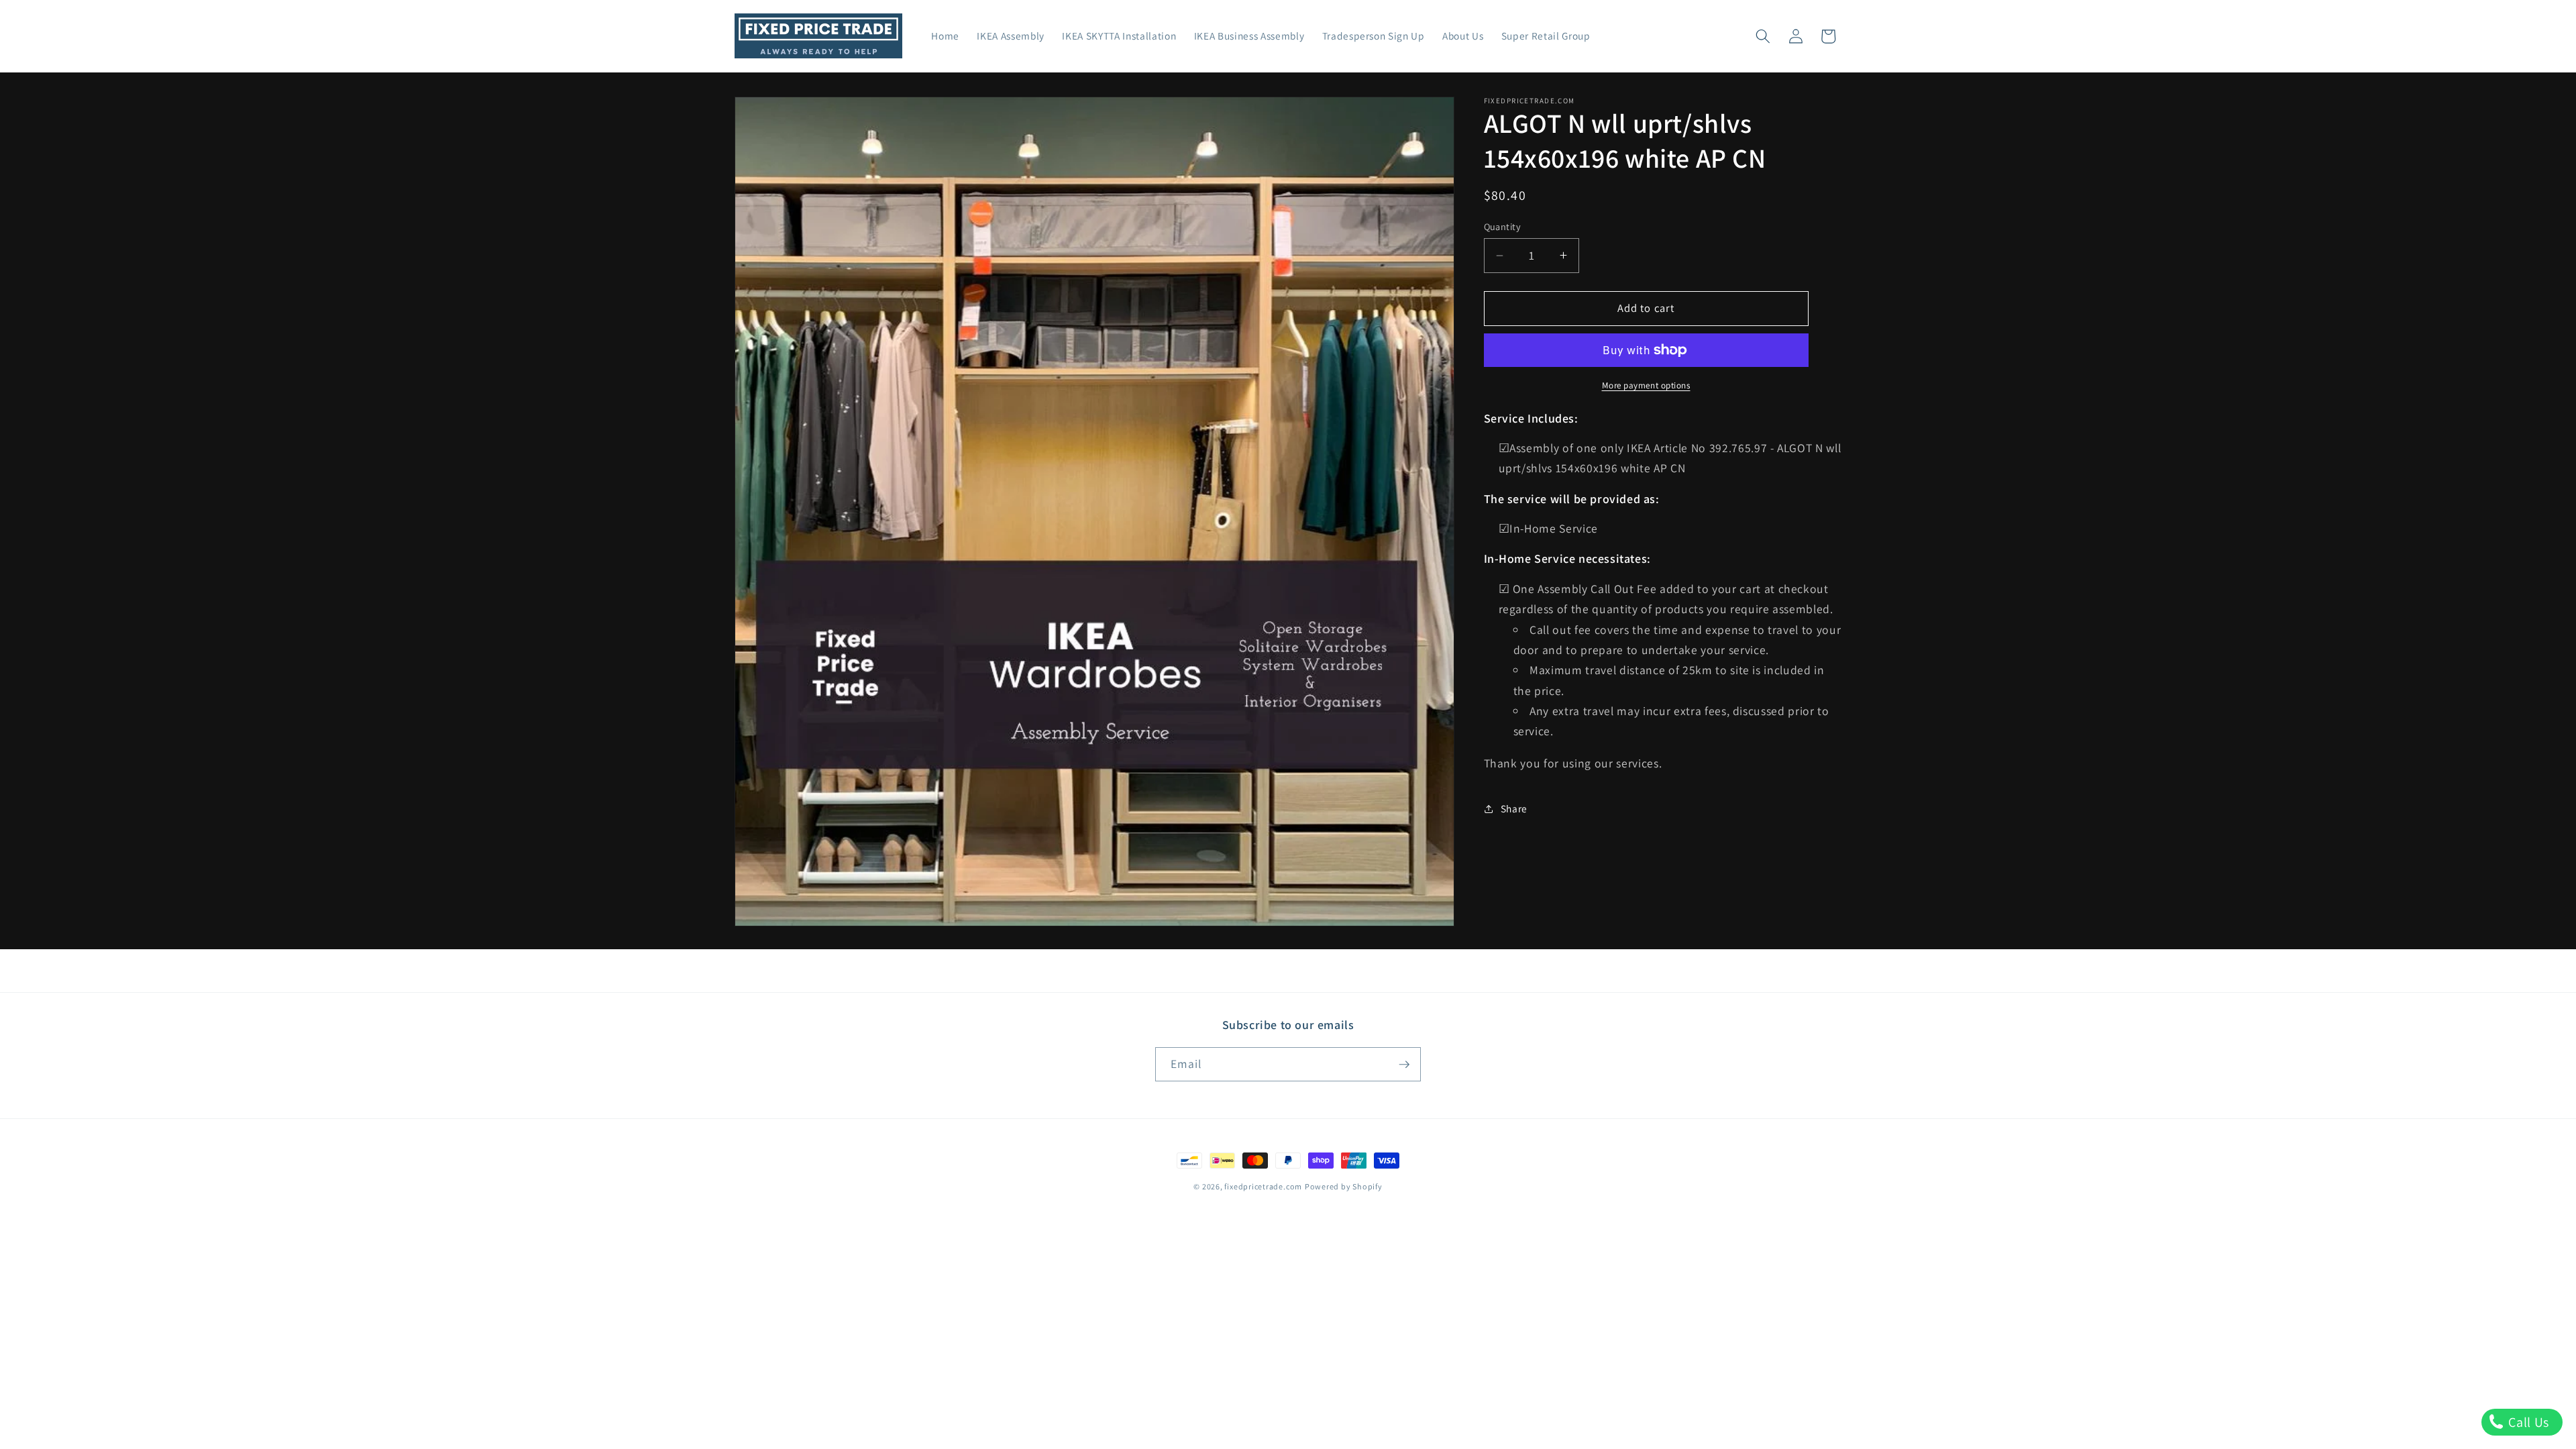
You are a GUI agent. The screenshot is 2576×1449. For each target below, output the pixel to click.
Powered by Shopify (1344, 1186)
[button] (1763, 36)
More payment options (1646, 385)
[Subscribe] (1404, 1065)
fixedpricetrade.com (1263, 1186)
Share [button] (1514, 808)
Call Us (2527, 1422)
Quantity (1503, 226)
